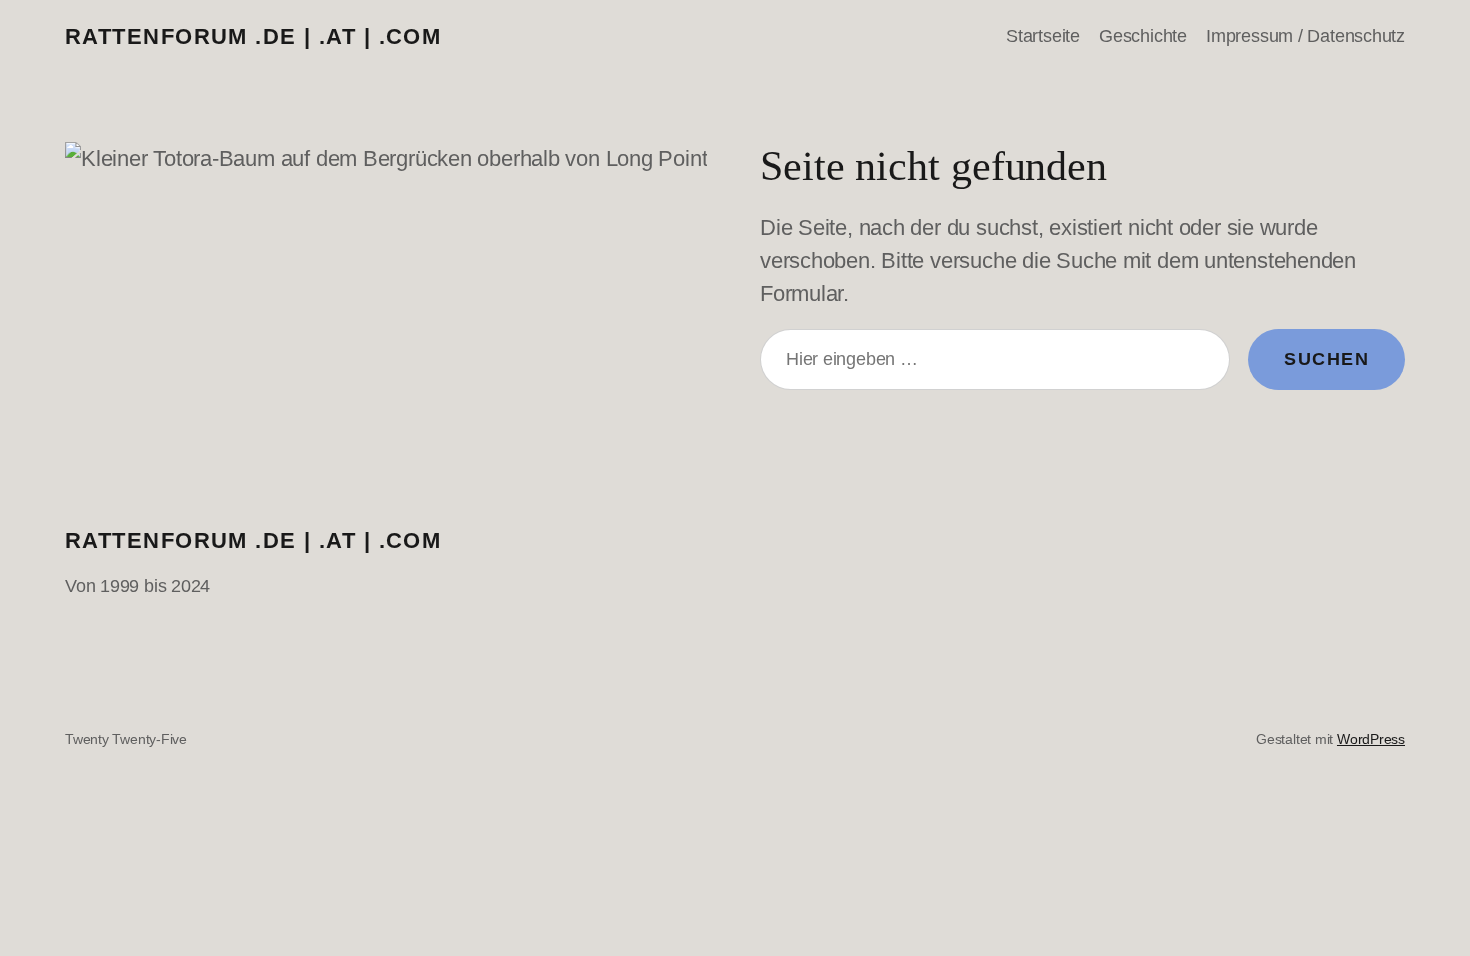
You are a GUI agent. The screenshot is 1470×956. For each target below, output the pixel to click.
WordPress (1371, 739)
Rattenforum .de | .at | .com (253, 36)
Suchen (1326, 359)
